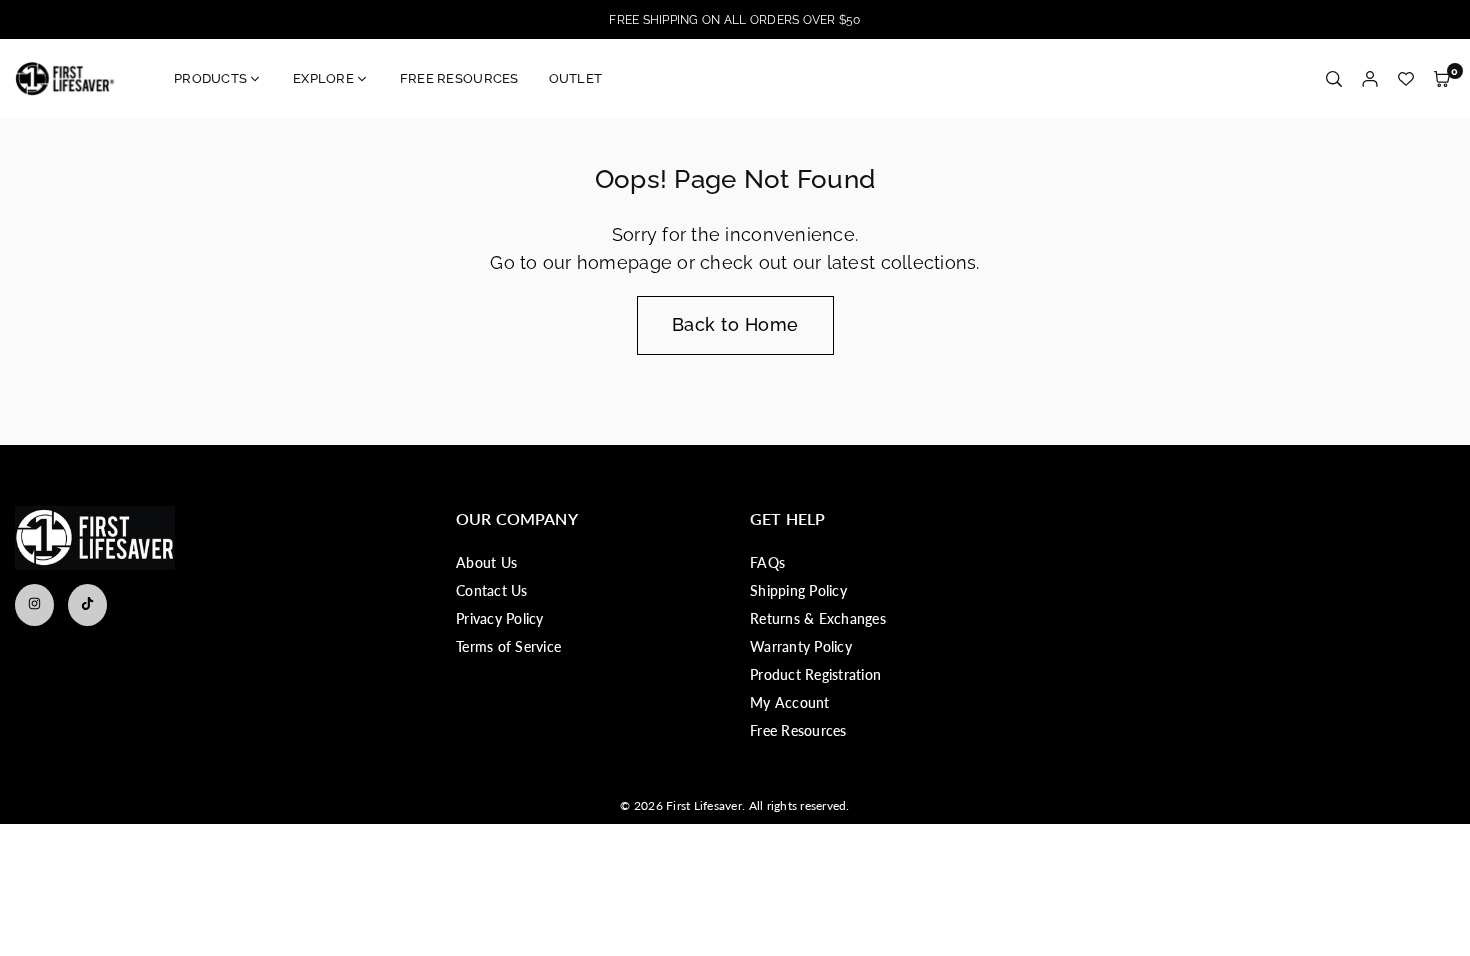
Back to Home (735, 324)
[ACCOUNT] (1370, 79)
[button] (1442, 79)
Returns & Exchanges (818, 618)
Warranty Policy (801, 646)
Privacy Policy (500, 618)
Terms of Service (508, 646)
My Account (790, 702)
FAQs (767, 562)
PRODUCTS (210, 78)
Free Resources (798, 730)
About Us (486, 562)
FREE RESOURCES (459, 78)
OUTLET (576, 78)
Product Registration (815, 674)
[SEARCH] (1334, 79)
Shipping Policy (798, 590)
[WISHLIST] (1406, 79)
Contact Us (492, 590)
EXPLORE (323, 78)
